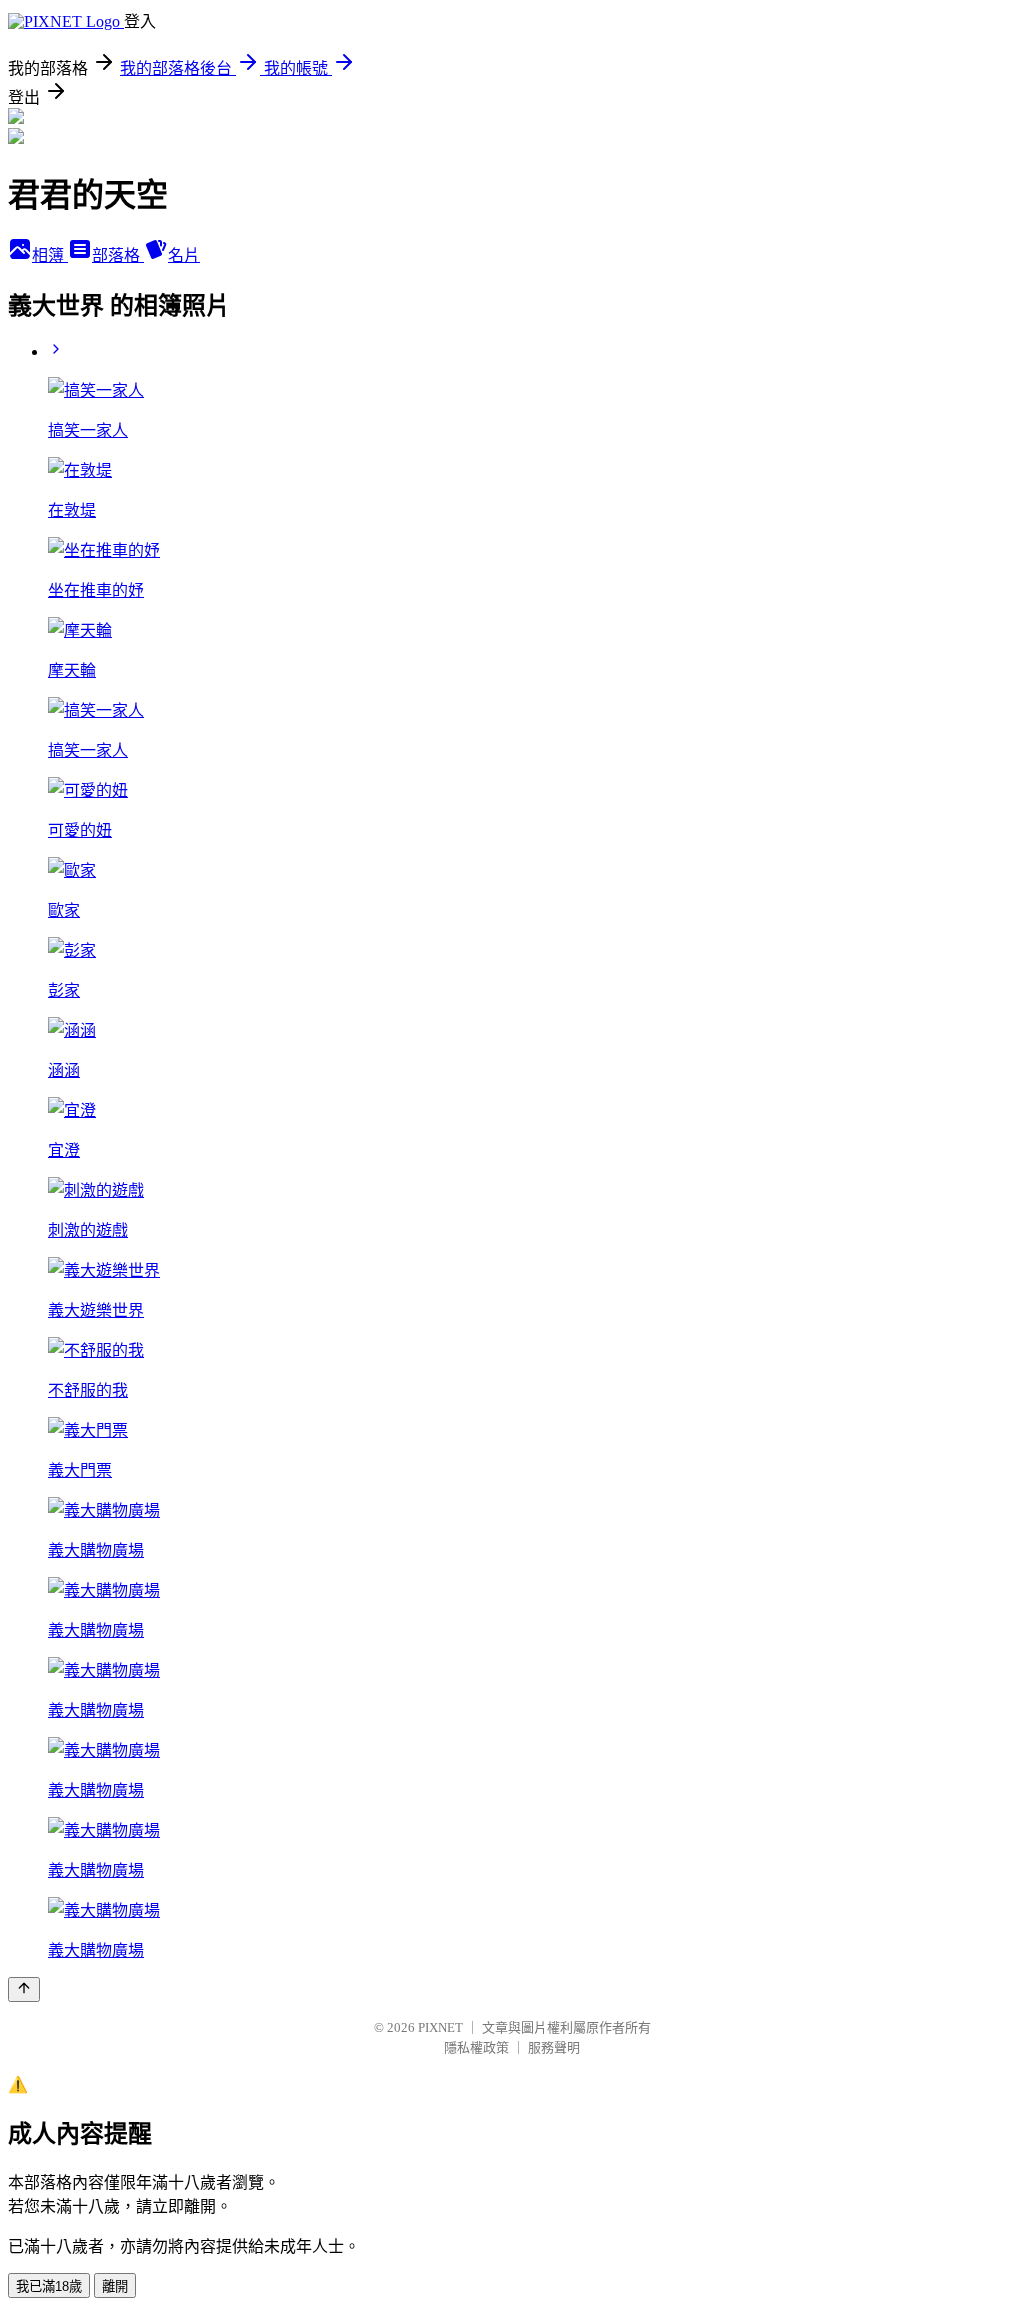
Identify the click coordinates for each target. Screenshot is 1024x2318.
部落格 (118, 255)
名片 (184, 255)
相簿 (50, 255)
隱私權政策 (476, 2047)
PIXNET (440, 2027)
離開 (115, 2286)
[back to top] (24, 1989)
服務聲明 (554, 2047)
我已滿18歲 (49, 2286)
